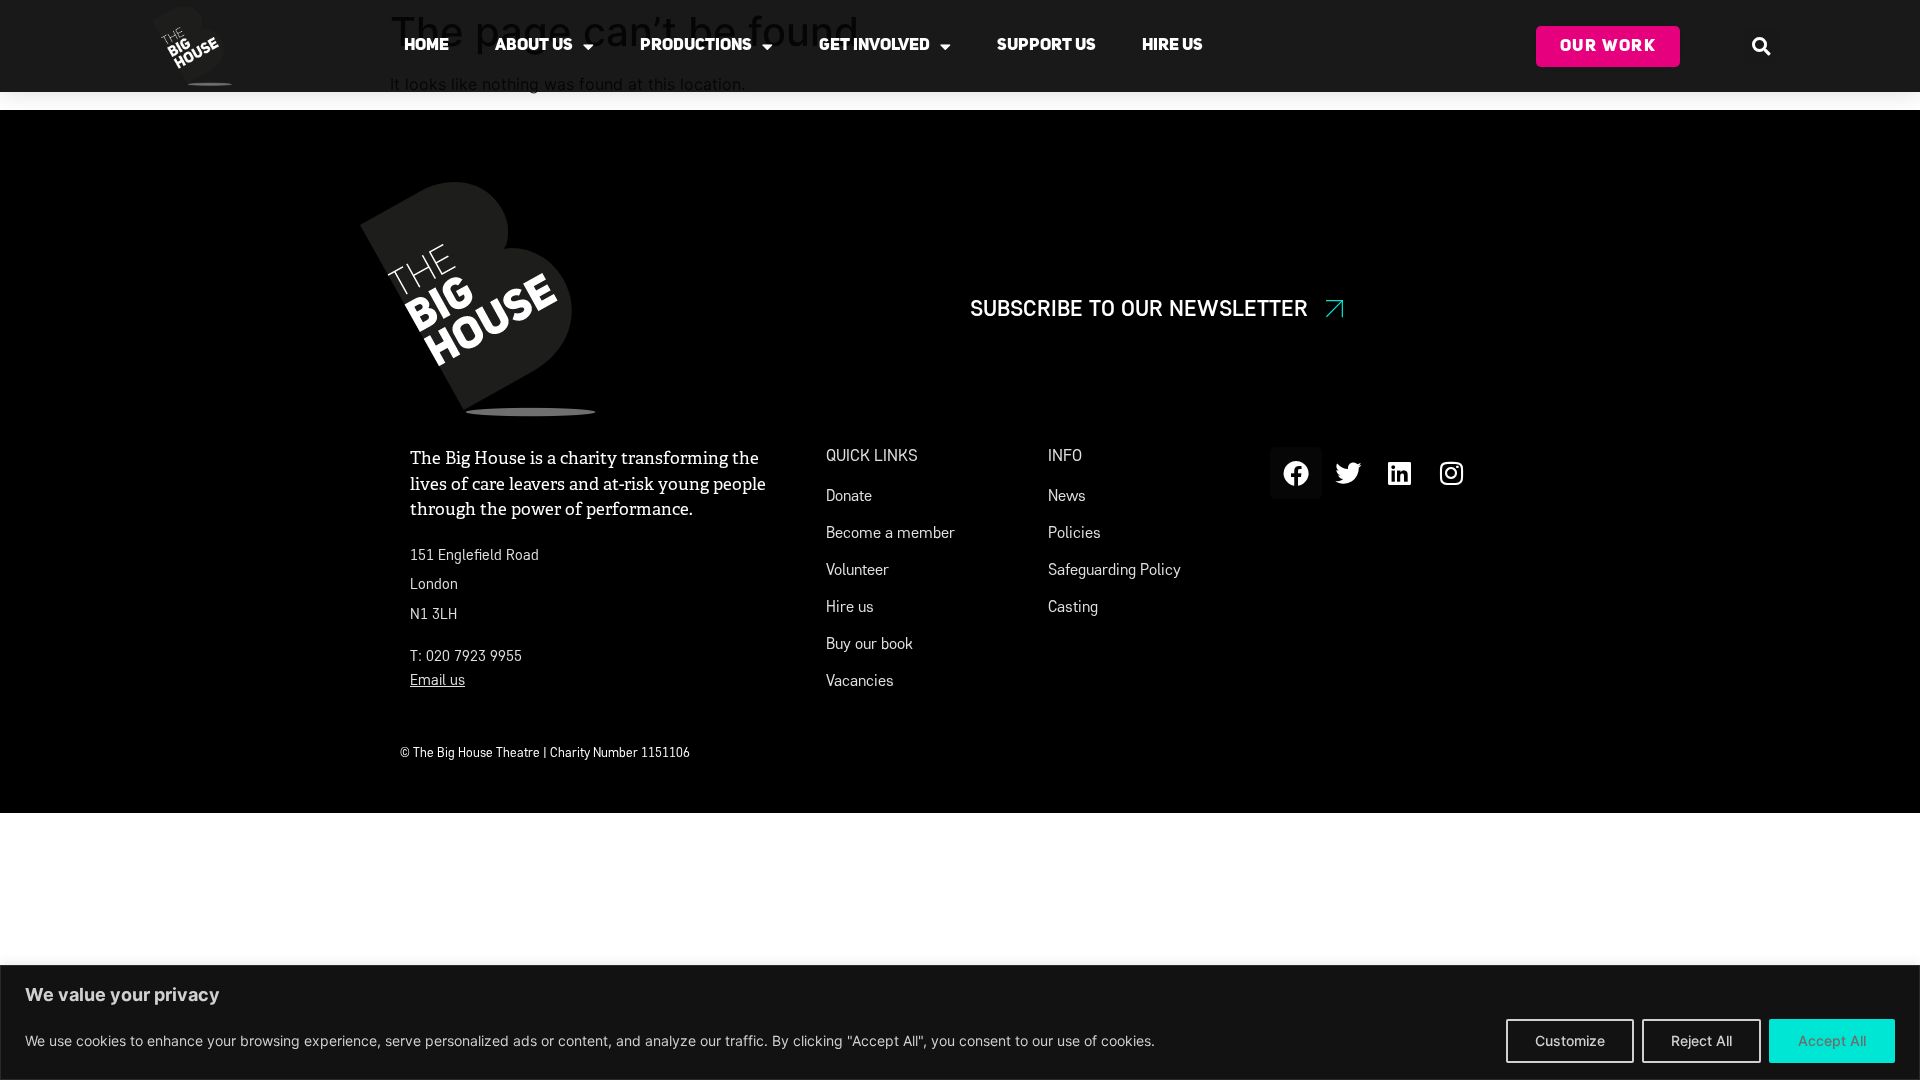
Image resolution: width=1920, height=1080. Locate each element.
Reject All (1701, 1040)
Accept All (1832, 1040)
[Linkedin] (1400, 473)
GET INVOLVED (874, 45)
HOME (426, 45)
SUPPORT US (1046, 45)
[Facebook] (1296, 473)
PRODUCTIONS (696, 45)
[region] (960, 1022)
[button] (1761, 46)
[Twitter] (1348, 473)
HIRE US (1172, 45)
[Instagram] (1452, 473)
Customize (1570, 1040)
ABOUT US (534, 45)
